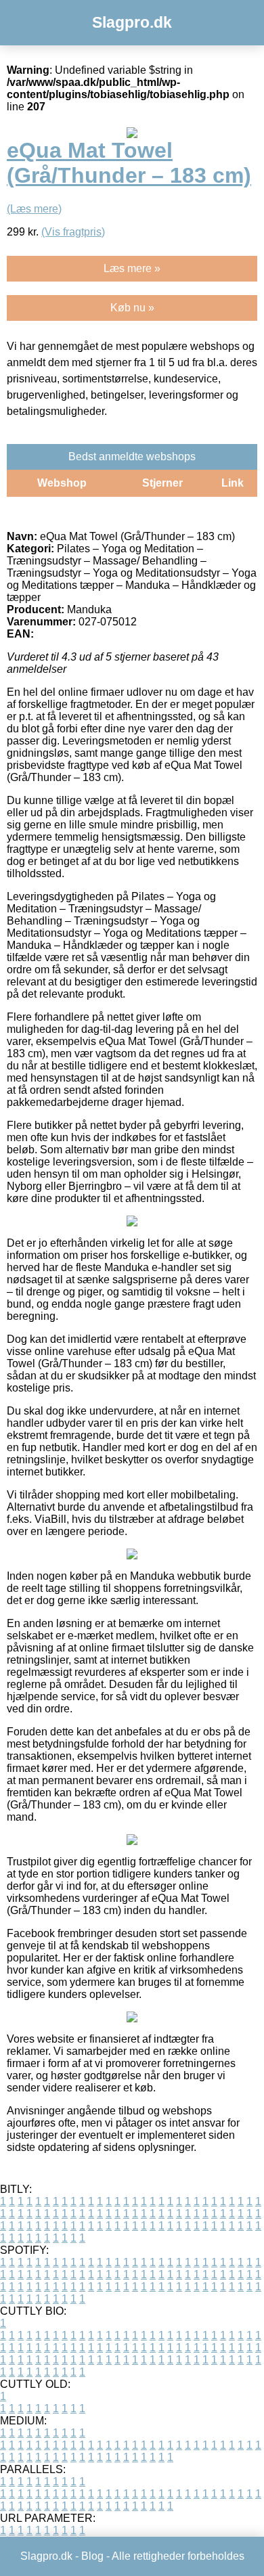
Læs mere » (132, 268)
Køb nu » (132, 308)
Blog (92, 2556)
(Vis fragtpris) (73, 232)
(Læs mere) (34, 209)
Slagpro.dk (132, 22)
